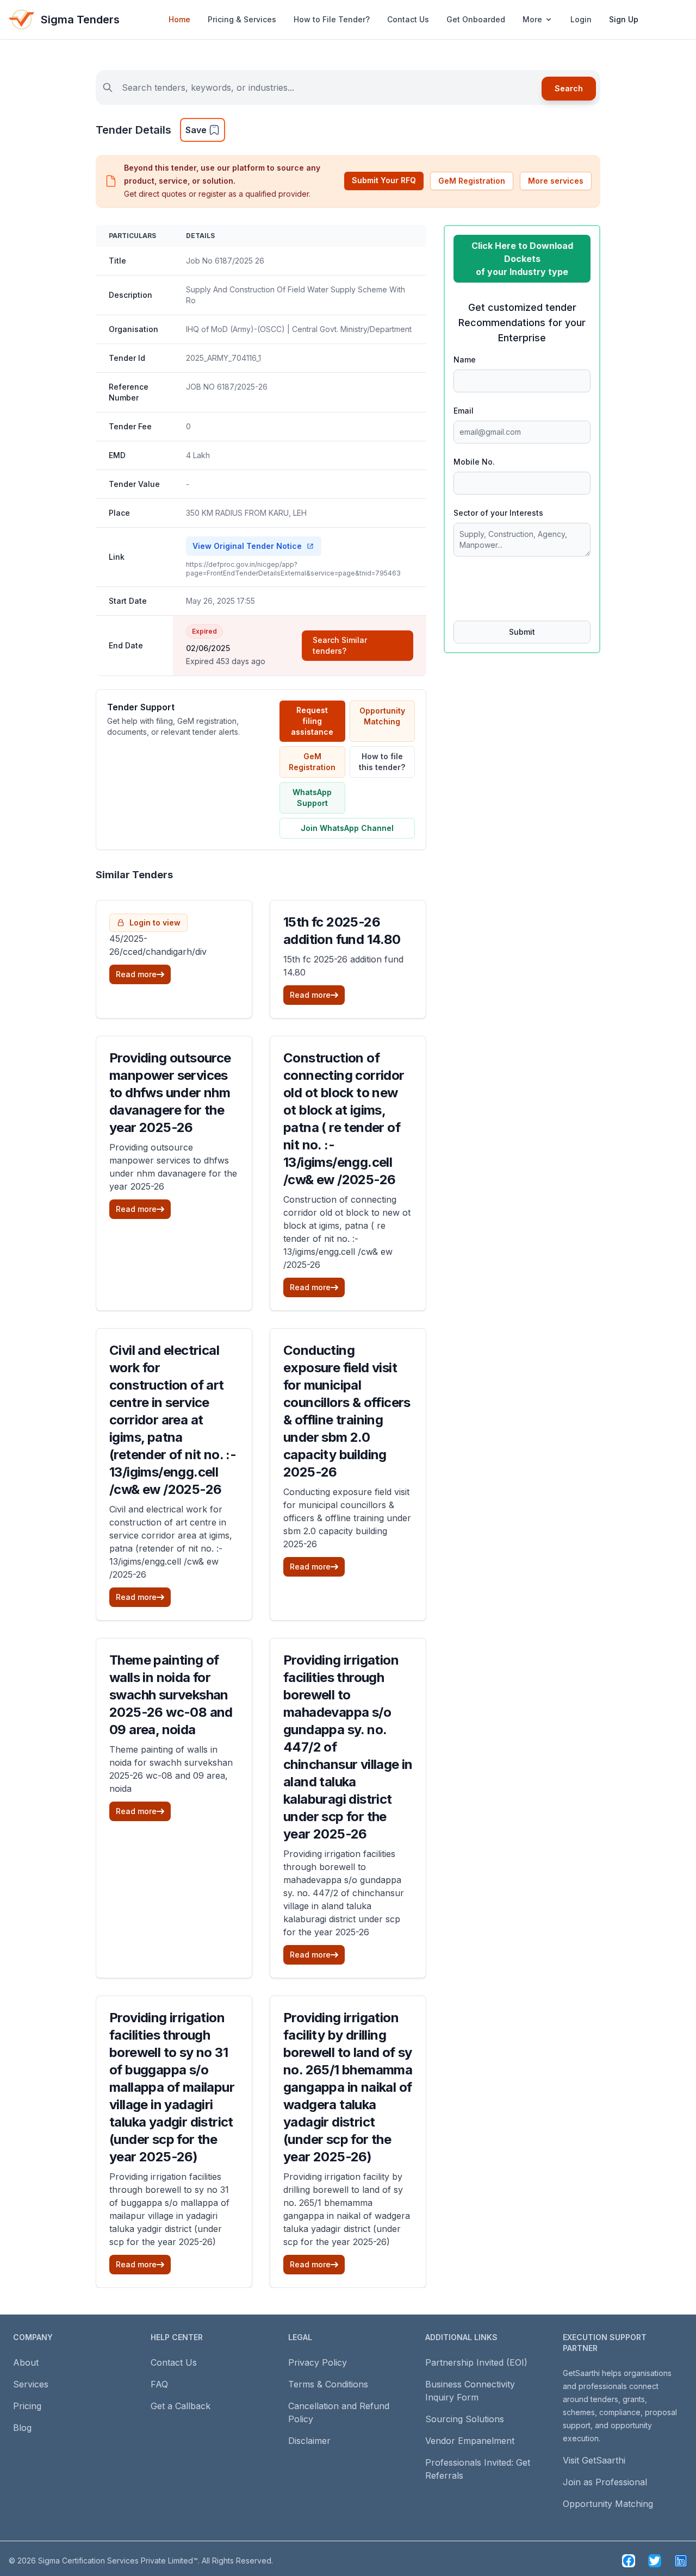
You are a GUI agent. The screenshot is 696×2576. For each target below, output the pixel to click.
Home (179, 19)
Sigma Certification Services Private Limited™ (118, 2561)
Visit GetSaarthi (594, 2460)
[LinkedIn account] (681, 2561)
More (532, 19)
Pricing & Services (242, 19)
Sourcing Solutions (465, 2419)
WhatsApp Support (312, 798)
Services (31, 2384)
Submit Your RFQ (384, 180)
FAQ (159, 2384)
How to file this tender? (382, 762)
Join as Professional (605, 2482)
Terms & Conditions (328, 2384)
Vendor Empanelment (470, 2441)
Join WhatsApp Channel (347, 828)
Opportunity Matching (382, 716)
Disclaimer (309, 2441)
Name (465, 359)
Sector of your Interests (498, 513)
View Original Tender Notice (247, 546)
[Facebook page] (629, 2561)
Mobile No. (474, 462)
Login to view (155, 923)
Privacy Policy (318, 2362)
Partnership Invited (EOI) (476, 2362)
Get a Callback (181, 2406)
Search (569, 88)
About (26, 2362)
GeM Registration (472, 181)
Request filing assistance (312, 721)
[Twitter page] (655, 2561)
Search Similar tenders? (340, 645)
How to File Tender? (332, 19)
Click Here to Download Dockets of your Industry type (522, 259)
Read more (136, 974)
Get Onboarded (476, 19)
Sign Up (624, 19)
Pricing (27, 2406)
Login (581, 19)
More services (556, 181)
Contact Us (408, 19)
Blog (22, 2428)
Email (464, 411)
